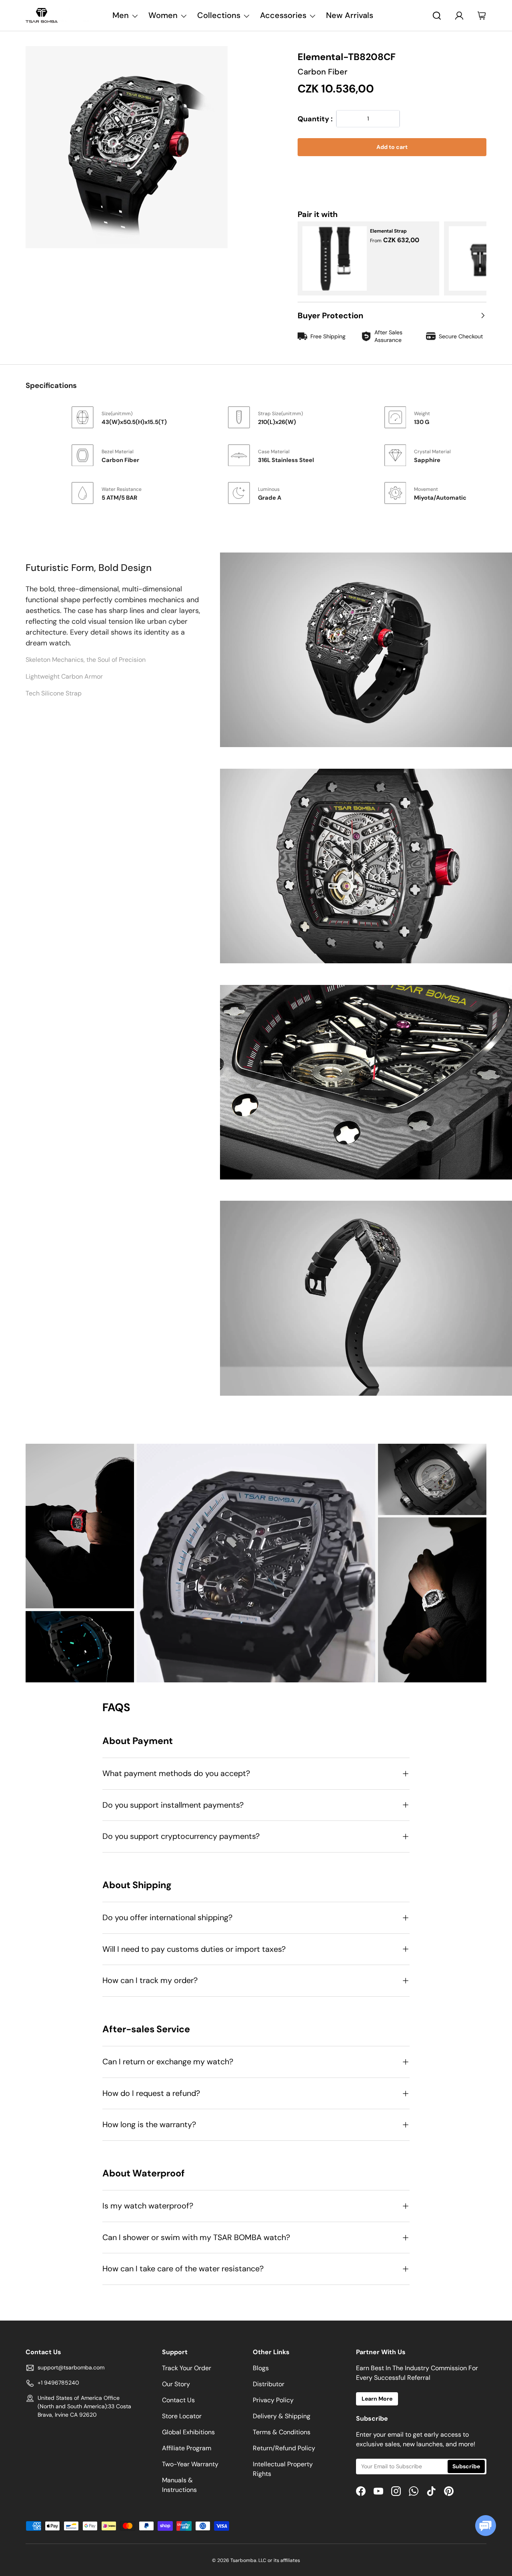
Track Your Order (187, 2368)
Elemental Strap (388, 231)
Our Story (176, 2384)
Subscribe (466, 2466)
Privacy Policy (273, 2400)
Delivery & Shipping (282, 2416)
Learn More (377, 2399)
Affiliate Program (187, 2448)
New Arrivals (350, 15)
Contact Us (178, 2400)
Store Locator (182, 2416)
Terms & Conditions (282, 2432)
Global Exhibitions (188, 2432)
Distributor (269, 2384)
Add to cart (392, 147)
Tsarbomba (243, 2560)
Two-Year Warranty (190, 2464)
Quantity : (315, 119)
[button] (392, 172)
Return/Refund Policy (284, 2448)
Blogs (261, 2368)
